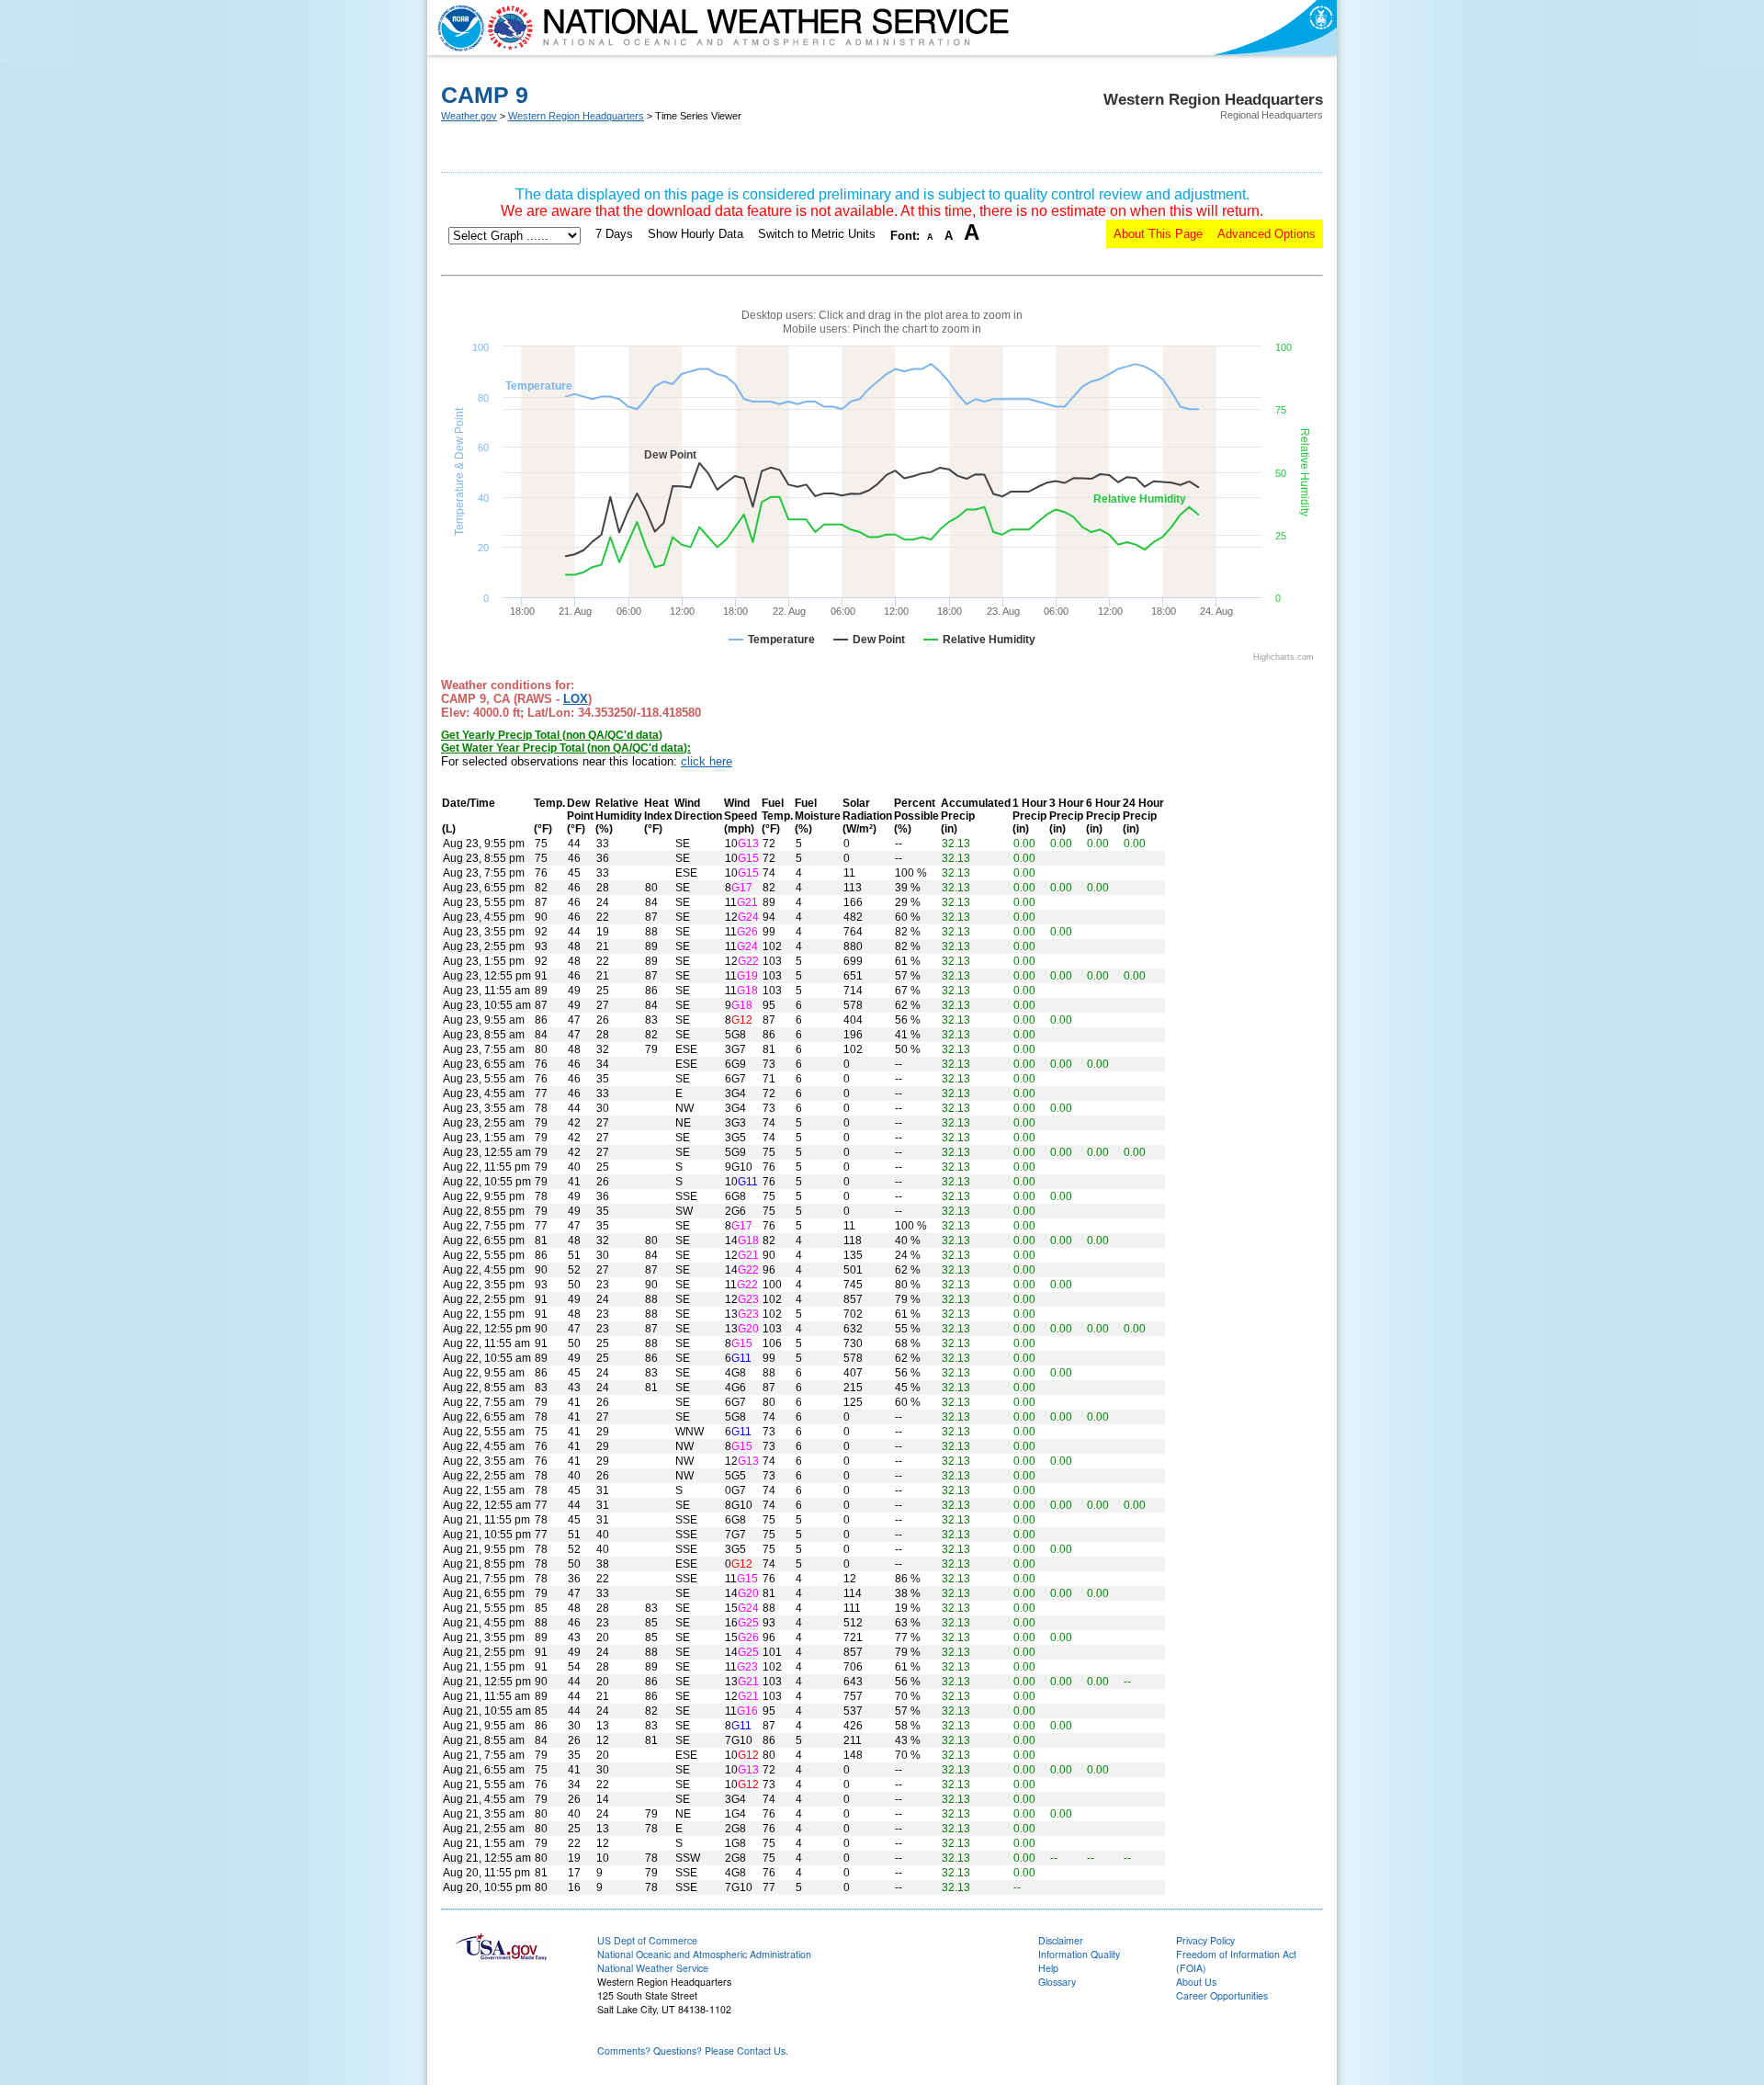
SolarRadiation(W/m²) (867, 816)
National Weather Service (653, 1968)
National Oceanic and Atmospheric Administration (704, 1954)
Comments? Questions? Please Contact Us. (693, 2051)
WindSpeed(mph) (741, 816)
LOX (576, 699)
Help (1048, 1968)
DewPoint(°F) (580, 816)
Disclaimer (1061, 1940)
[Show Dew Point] (869, 640)
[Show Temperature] (772, 640)
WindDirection (698, 810)
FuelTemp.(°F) (777, 816)
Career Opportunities (1222, 1995)
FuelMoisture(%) (818, 816)
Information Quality (1079, 1954)
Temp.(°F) (549, 816)
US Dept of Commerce (647, 1940)
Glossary (1057, 1982)
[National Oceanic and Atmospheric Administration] (457, 28)
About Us (1196, 1982)
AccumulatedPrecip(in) (976, 816)
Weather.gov (469, 116)
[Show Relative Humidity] (979, 640)
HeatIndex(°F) (658, 816)
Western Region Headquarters (576, 116)
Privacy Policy (1205, 1940)
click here (707, 761)
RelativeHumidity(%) (619, 816)
